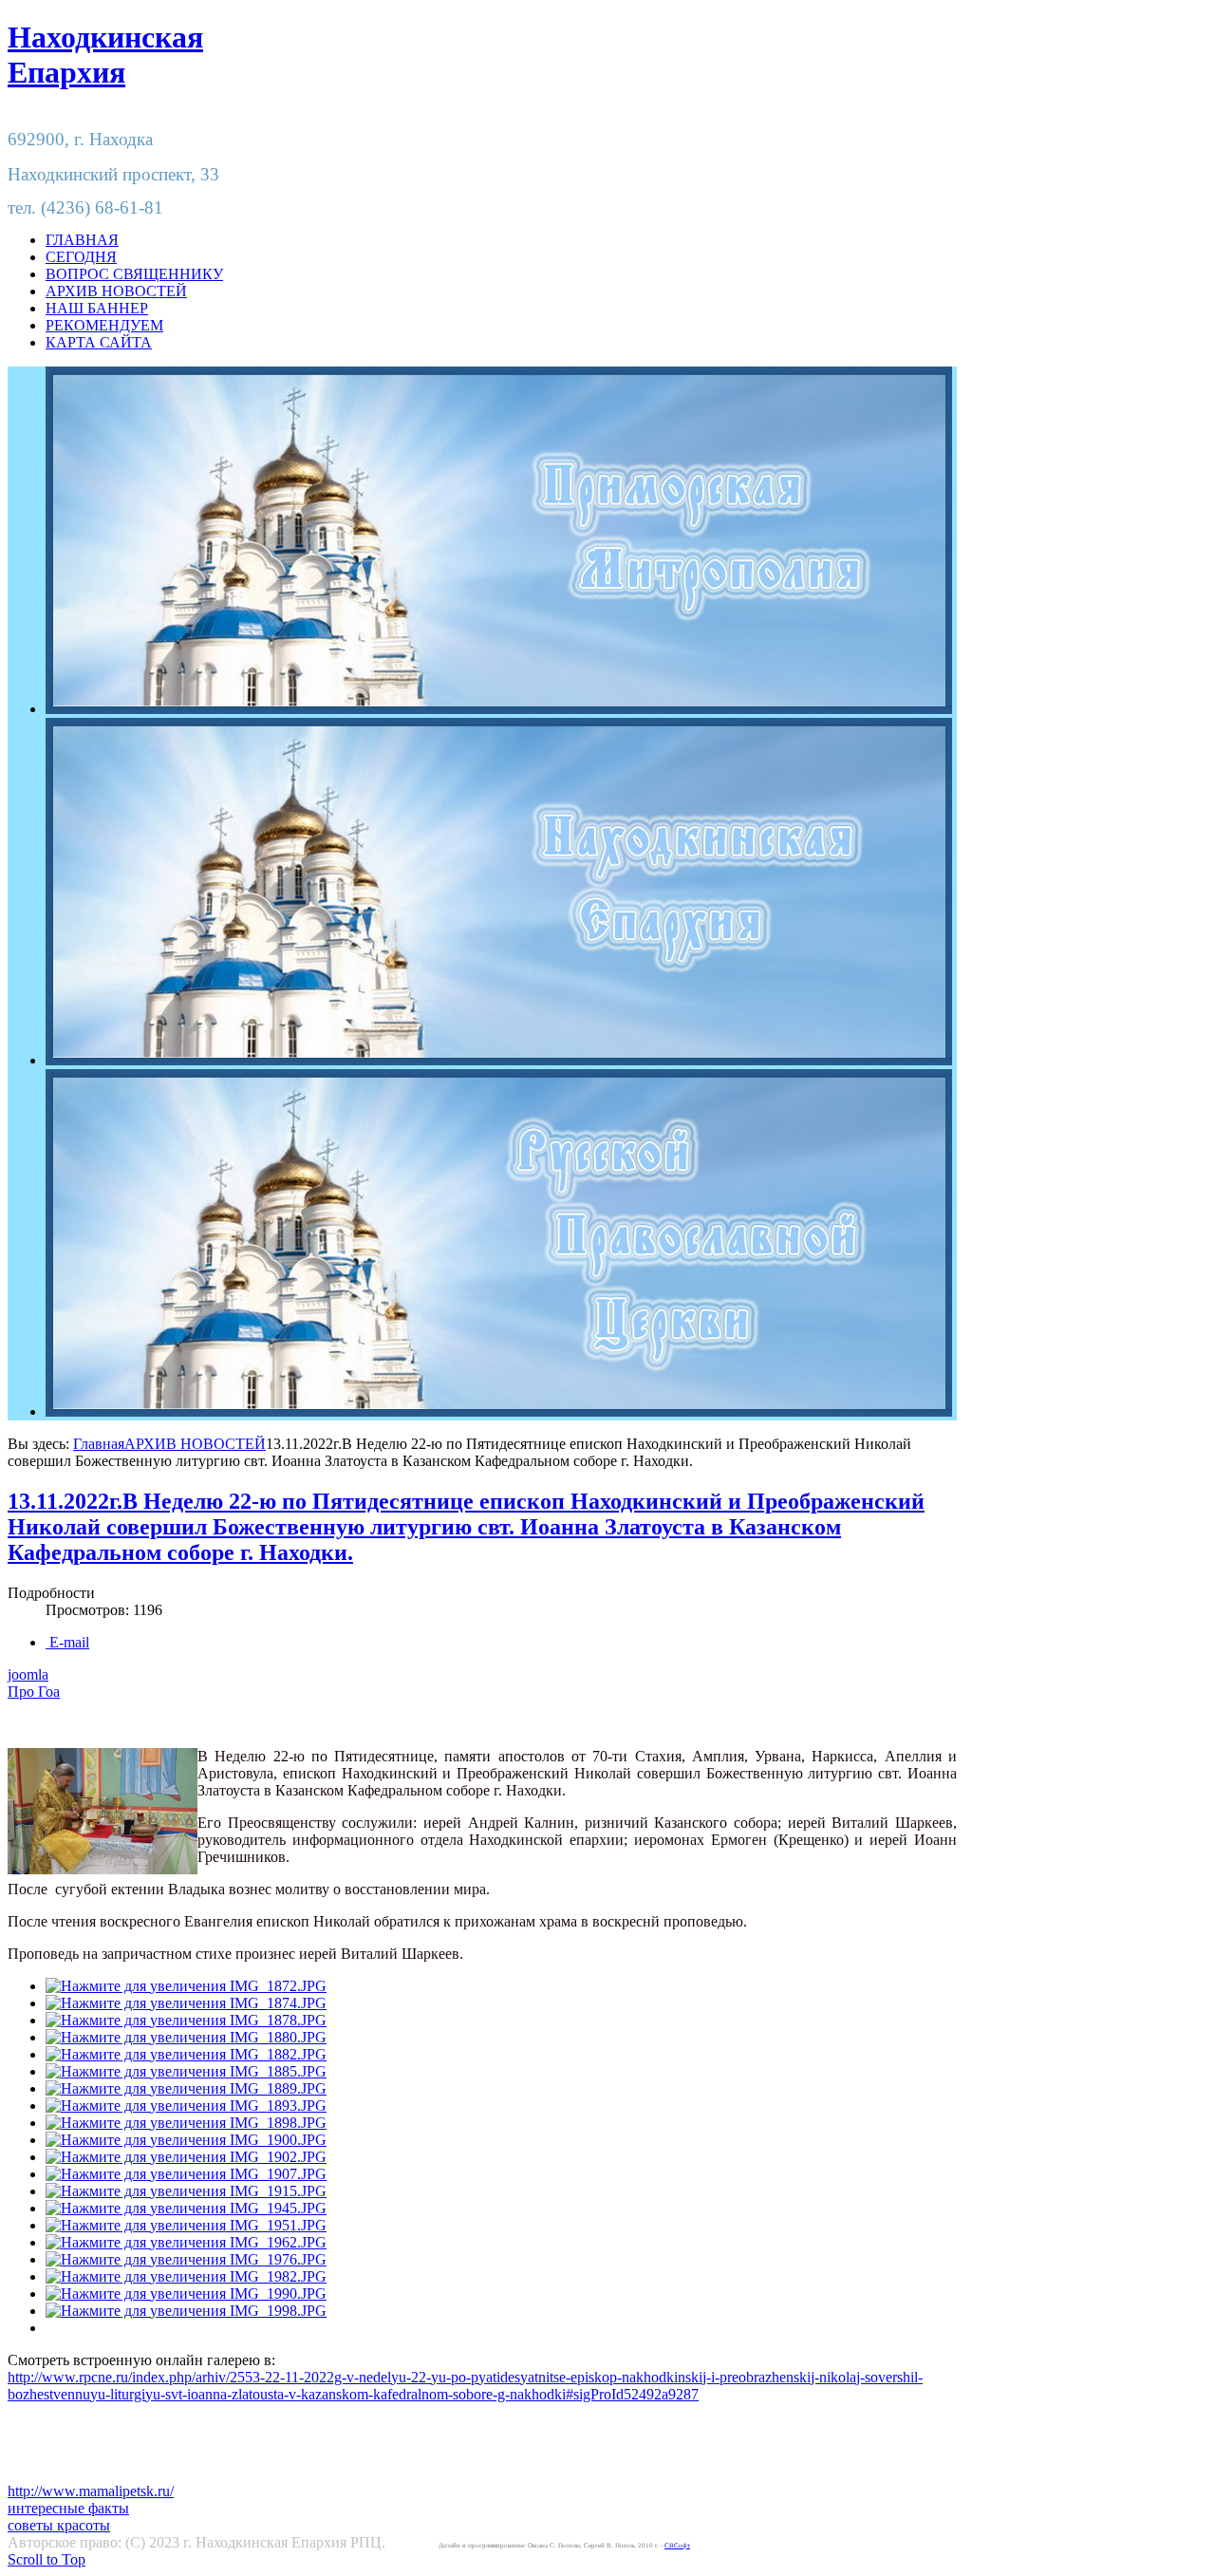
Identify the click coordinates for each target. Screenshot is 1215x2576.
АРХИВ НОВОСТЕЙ (195, 1444)
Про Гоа (34, 1692)
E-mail (67, 1642)
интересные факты (68, 2508)
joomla (28, 1674)
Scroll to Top (47, 2559)
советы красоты (59, 2525)
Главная (99, 1444)
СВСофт (677, 2546)
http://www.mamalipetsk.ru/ (91, 2491)
